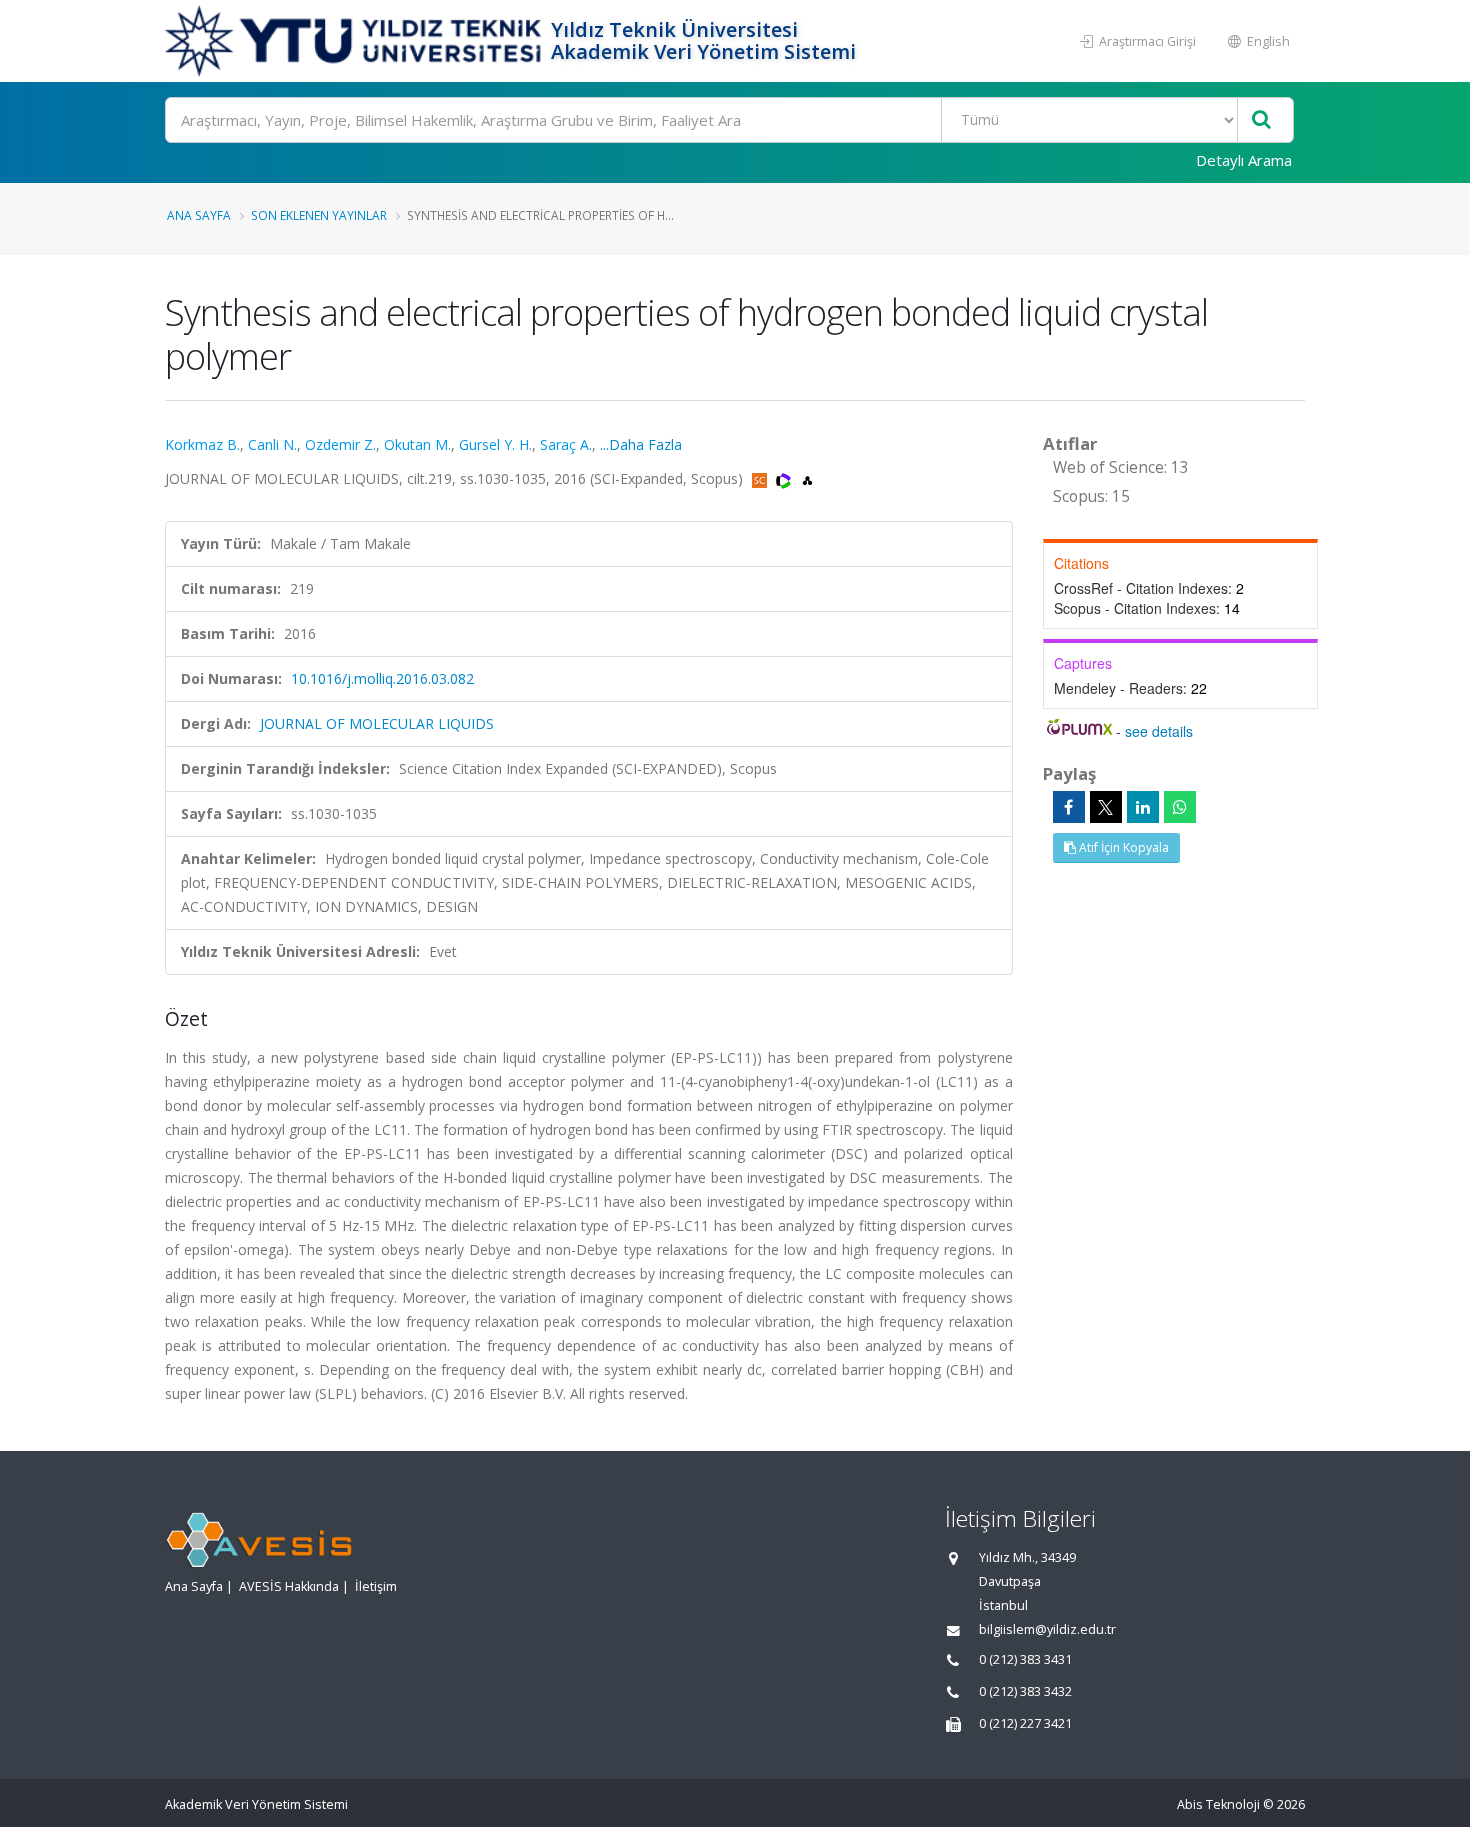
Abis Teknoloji (1218, 1804)
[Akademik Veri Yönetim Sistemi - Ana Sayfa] (355, 41)
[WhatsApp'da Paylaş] (1180, 807)
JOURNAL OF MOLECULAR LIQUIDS (377, 723)
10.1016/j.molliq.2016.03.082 (382, 678)
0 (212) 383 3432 (1025, 1691)
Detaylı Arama (1244, 160)
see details (1159, 731)
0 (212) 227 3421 (1025, 1723)
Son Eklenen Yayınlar (319, 215)
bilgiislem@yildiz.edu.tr (1047, 1629)
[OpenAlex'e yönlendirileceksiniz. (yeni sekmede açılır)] (807, 478)
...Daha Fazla (641, 444)
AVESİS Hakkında (289, 1586)
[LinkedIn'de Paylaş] (1143, 807)
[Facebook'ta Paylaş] (1069, 807)
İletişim (376, 1586)
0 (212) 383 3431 (1025, 1659)
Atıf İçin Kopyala (1122, 847)
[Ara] (1261, 120)
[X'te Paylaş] (1106, 807)
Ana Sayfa (199, 215)
